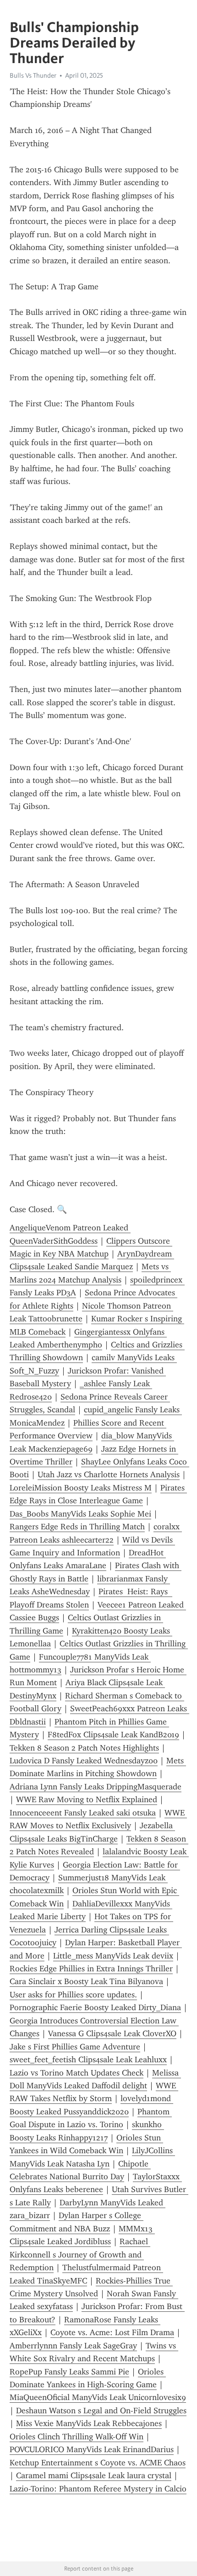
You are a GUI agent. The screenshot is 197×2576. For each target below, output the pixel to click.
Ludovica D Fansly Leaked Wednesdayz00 (84, 1761)
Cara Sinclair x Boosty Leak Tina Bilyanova (86, 1981)
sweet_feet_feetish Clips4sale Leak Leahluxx (88, 2060)
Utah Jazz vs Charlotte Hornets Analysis (109, 1474)
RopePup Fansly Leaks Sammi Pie (69, 2372)
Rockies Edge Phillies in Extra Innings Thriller (91, 1969)
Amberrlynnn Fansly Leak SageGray (73, 2346)
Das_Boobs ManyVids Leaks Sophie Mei (80, 1514)
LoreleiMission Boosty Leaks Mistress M (81, 1488)
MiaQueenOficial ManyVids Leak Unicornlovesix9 (98, 2397)
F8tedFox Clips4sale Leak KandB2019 (113, 1735)
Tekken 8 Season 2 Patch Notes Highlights (84, 1748)
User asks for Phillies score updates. (73, 1995)
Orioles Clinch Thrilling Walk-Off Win (77, 2437)
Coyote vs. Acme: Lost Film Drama (112, 2332)
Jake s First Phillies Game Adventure (75, 2047)
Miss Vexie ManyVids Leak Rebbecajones (89, 2423)
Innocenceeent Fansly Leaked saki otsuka (83, 1813)
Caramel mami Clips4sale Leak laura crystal (94, 2475)
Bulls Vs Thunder (33, 75)
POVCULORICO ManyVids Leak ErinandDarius (92, 2449)
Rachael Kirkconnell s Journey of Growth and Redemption (80, 2254)
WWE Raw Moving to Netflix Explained (87, 1799)
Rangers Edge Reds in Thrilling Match (77, 1527)
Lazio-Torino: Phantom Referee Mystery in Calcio (98, 2489)
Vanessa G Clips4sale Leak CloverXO (112, 2033)
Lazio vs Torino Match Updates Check (77, 2073)
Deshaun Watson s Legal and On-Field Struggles (101, 2411)
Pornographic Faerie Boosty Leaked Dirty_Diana (95, 2007)
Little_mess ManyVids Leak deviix (113, 1956)
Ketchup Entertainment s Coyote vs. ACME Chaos (98, 2463)
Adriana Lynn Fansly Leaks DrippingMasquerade (96, 1787)
